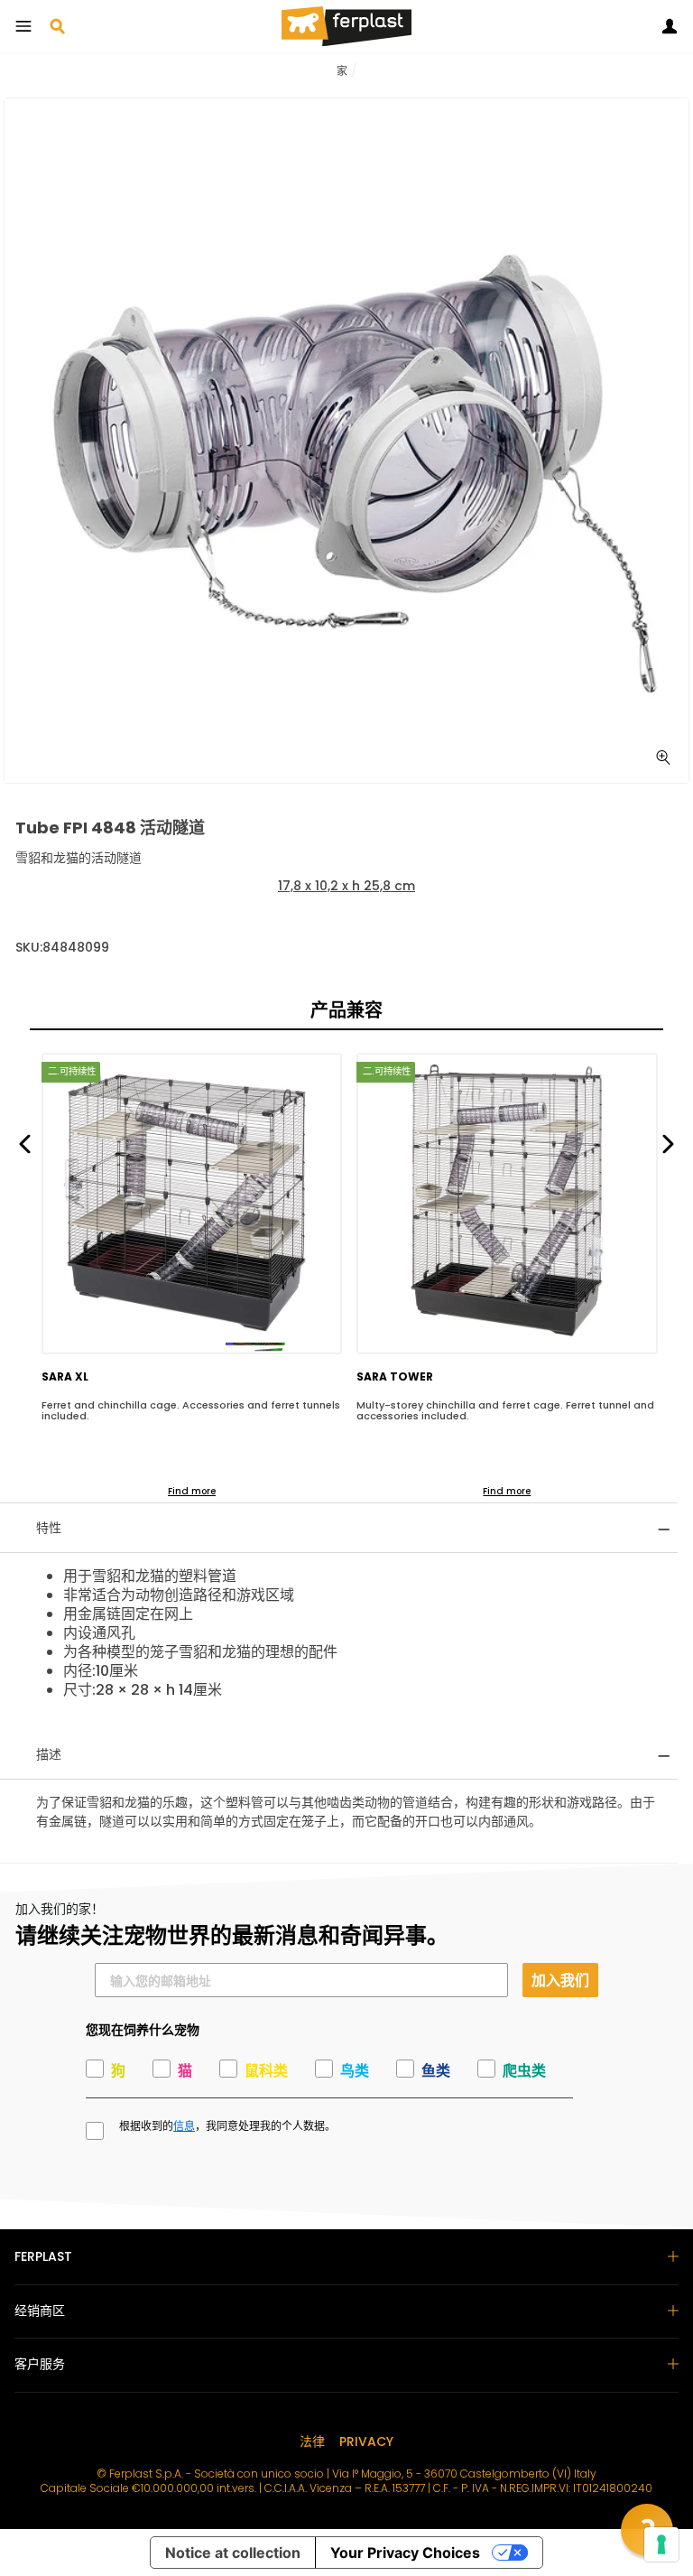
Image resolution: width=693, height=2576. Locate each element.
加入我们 (560, 1980)
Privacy (366, 2441)
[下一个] (668, 1143)
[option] (346, 441)
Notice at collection (233, 2553)
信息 (184, 2126)
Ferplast (43, 2256)
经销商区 (40, 2311)
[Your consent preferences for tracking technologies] (661, 2544)
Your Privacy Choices (405, 2553)
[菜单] (23, 26)
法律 (312, 2441)
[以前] (25, 1143)
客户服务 (40, 2364)
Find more (192, 1491)
